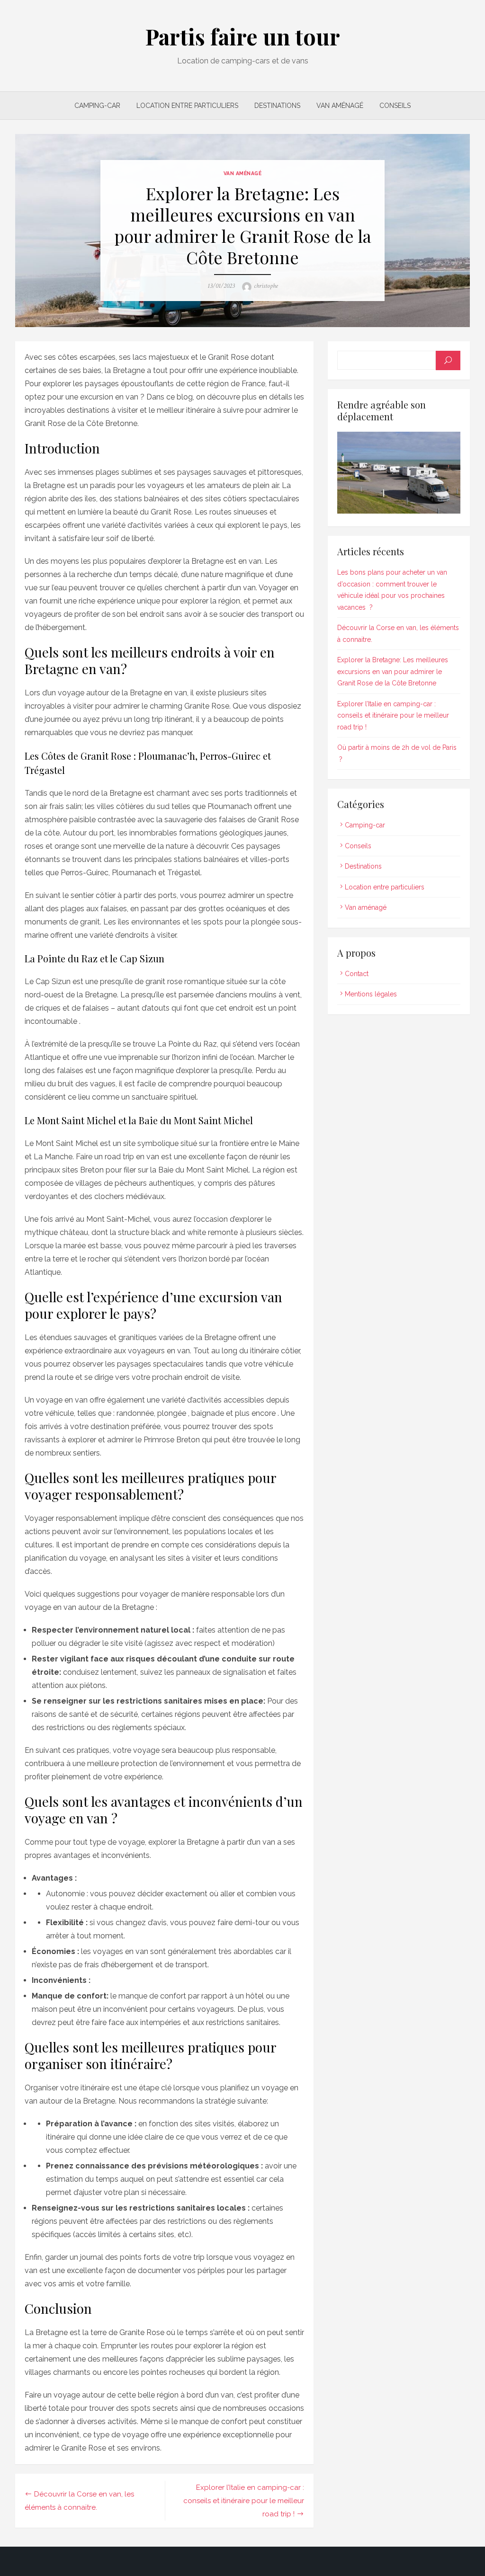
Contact (357, 974)
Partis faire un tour (242, 36)
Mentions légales (371, 994)
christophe (266, 286)
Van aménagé (340, 106)
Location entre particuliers (187, 106)
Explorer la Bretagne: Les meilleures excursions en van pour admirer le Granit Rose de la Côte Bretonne (393, 671)
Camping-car (97, 106)
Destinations (277, 106)
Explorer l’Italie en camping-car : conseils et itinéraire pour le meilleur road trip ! (244, 2501)
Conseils (395, 106)
